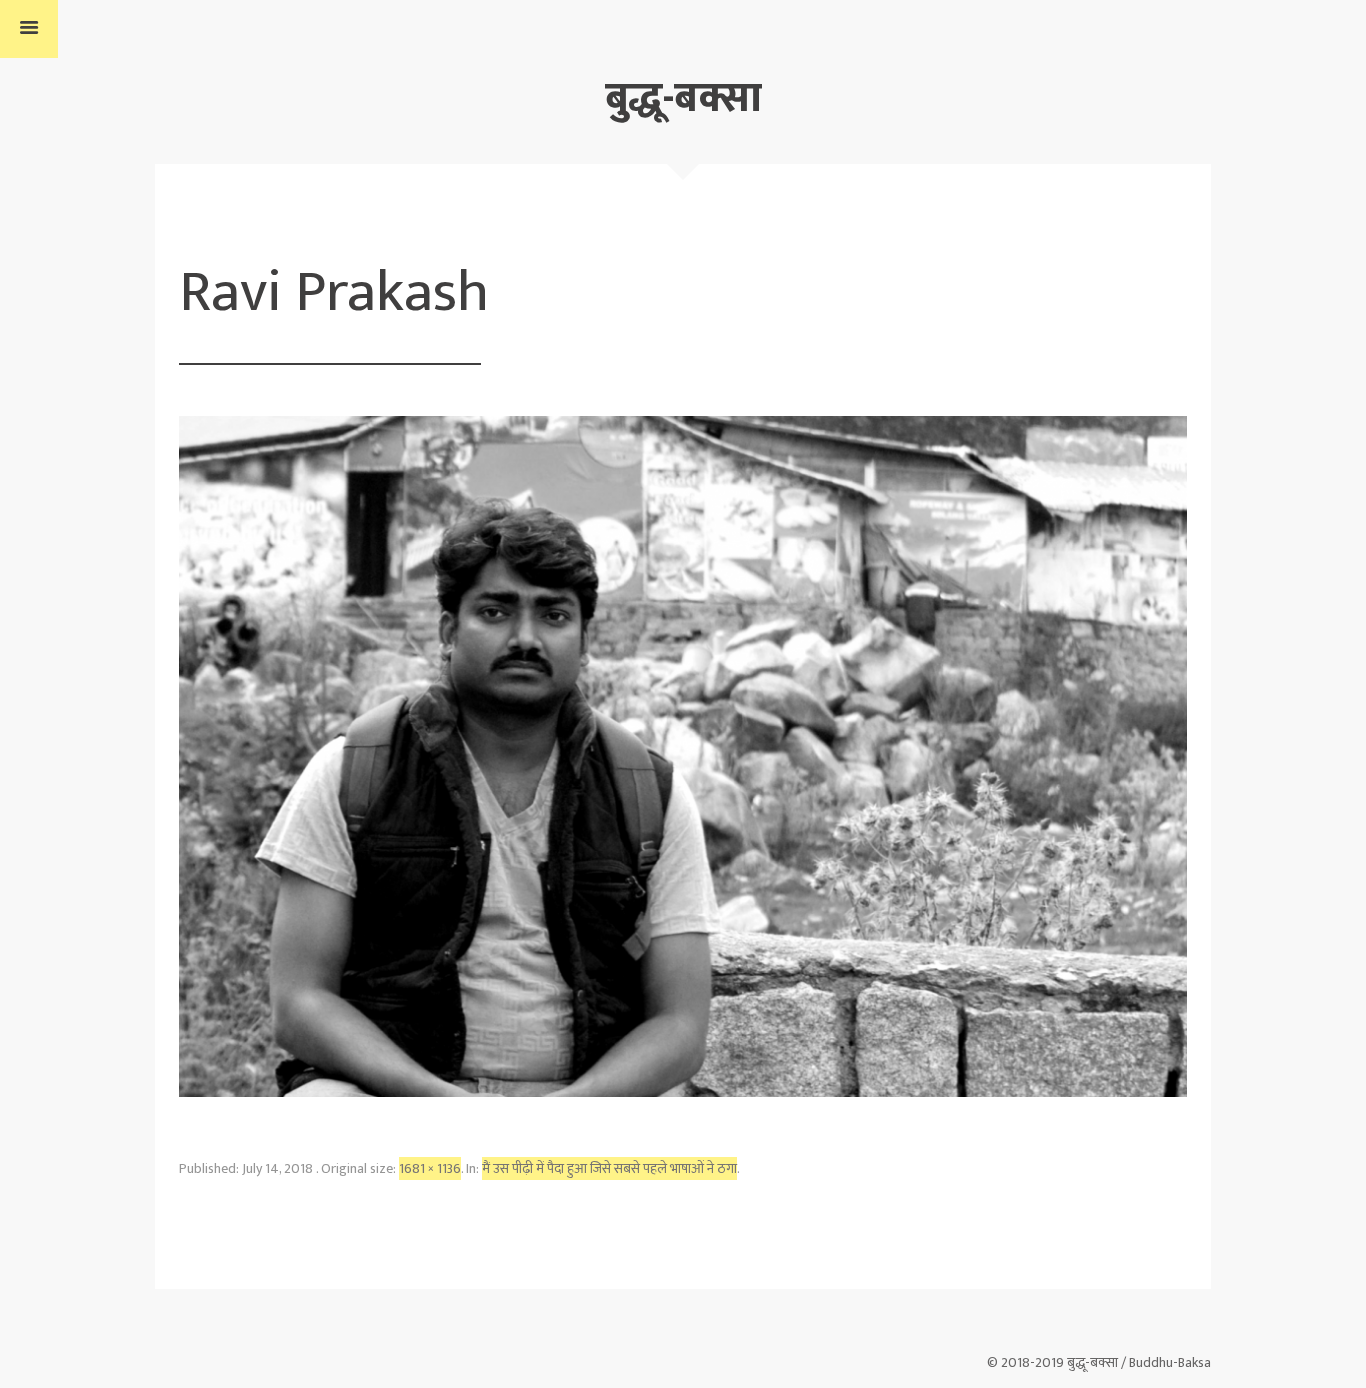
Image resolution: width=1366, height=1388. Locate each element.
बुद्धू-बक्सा (683, 98)
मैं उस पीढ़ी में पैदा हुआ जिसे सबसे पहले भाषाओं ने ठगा (609, 1168)
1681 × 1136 (430, 1168)
